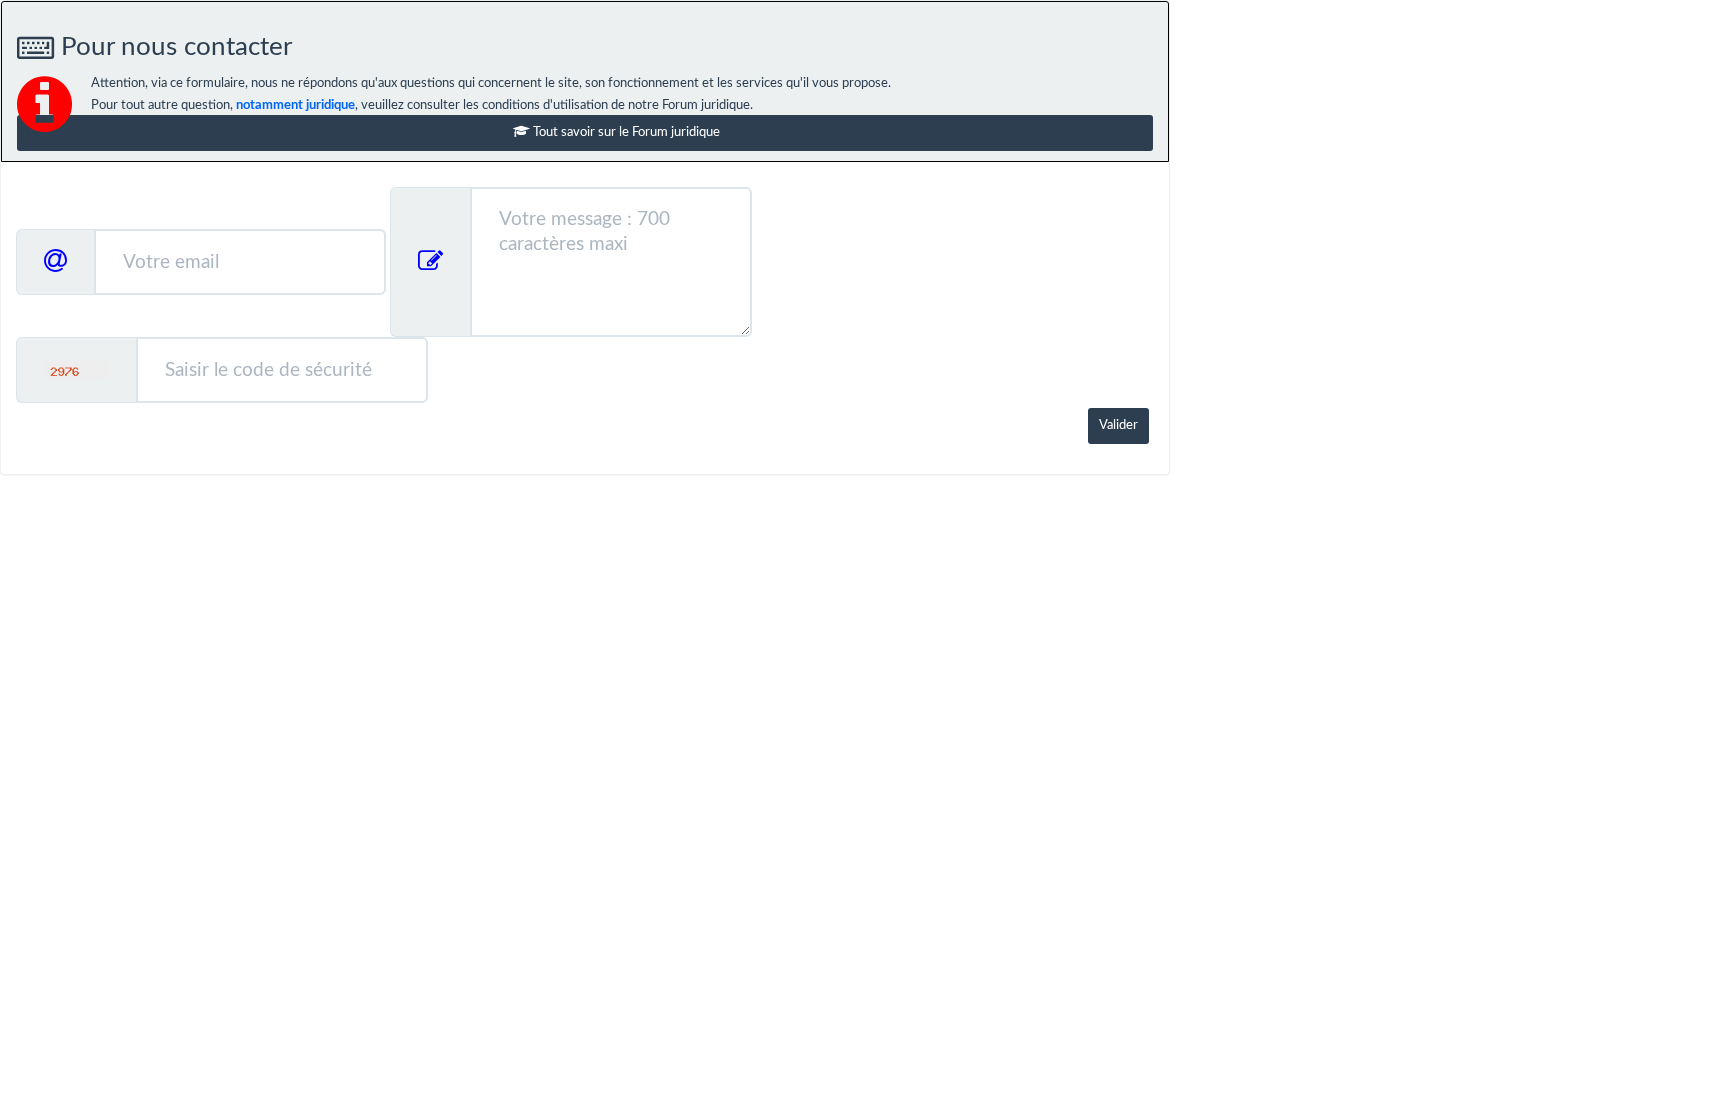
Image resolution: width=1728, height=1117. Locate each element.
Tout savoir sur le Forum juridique (625, 132)
